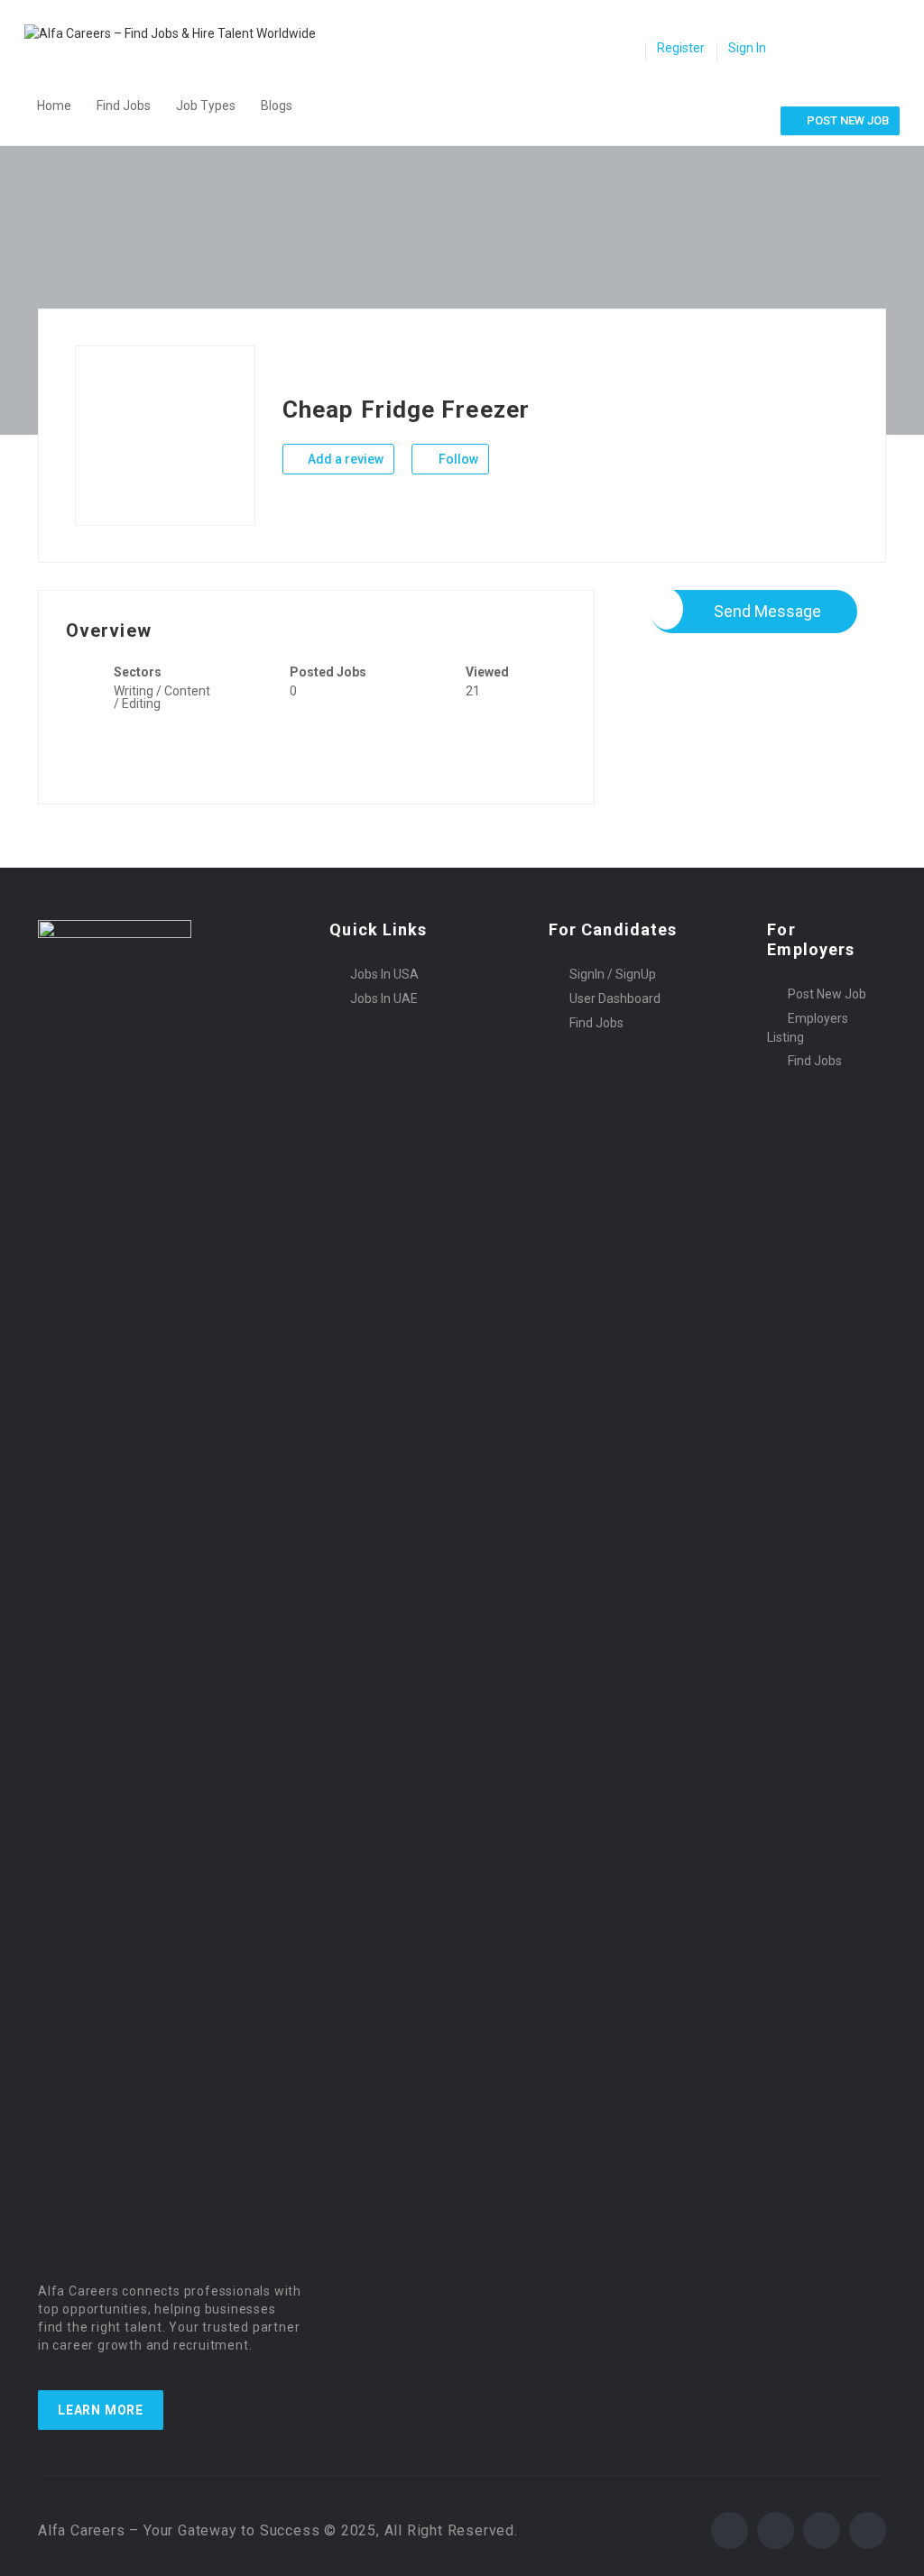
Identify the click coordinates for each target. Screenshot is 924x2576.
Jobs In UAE (384, 998)
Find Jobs (124, 106)
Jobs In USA (384, 974)
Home (54, 106)
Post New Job (827, 994)
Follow (457, 459)
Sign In (747, 48)
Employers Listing (808, 1028)
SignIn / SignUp (613, 974)
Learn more (101, 2410)
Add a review (344, 459)
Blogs (277, 106)
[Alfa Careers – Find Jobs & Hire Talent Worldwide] (179, 33)
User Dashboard (615, 998)
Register (681, 48)
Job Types (206, 106)
